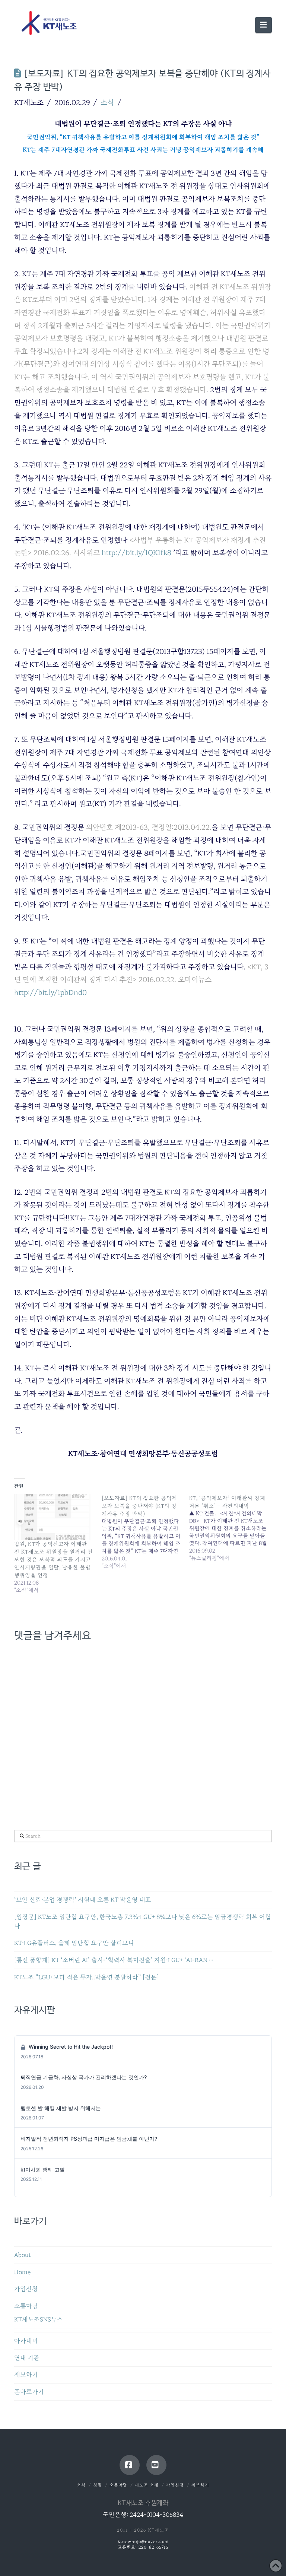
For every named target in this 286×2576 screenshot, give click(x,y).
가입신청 (26, 2289)
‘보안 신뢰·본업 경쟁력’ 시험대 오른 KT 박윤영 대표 (83, 1900)
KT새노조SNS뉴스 (39, 2320)
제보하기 (26, 2375)
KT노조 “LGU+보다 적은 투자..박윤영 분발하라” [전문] (87, 1977)
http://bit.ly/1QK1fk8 (136, 553)
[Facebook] (130, 2465)
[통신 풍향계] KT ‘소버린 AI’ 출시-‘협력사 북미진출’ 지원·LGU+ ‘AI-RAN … (114, 1960)
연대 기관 (27, 2358)
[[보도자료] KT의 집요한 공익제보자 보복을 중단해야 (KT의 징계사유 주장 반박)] (145, 1532)
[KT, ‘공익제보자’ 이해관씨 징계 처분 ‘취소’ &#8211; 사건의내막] (233, 1528)
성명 (98, 2485)
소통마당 (26, 2306)
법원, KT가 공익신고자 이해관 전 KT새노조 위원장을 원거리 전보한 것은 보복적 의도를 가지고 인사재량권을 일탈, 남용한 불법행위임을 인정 (53, 1559)
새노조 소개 (147, 2485)
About (23, 2255)
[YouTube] (156, 2465)
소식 (107, 102)
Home (22, 2272)
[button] (263, 25)
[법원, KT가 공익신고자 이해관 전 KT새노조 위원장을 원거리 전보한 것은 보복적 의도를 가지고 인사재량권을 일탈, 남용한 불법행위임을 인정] (54, 1517)
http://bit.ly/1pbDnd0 (50, 992)
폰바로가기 (29, 2392)
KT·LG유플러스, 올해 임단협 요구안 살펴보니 (74, 1943)
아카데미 (26, 2341)
